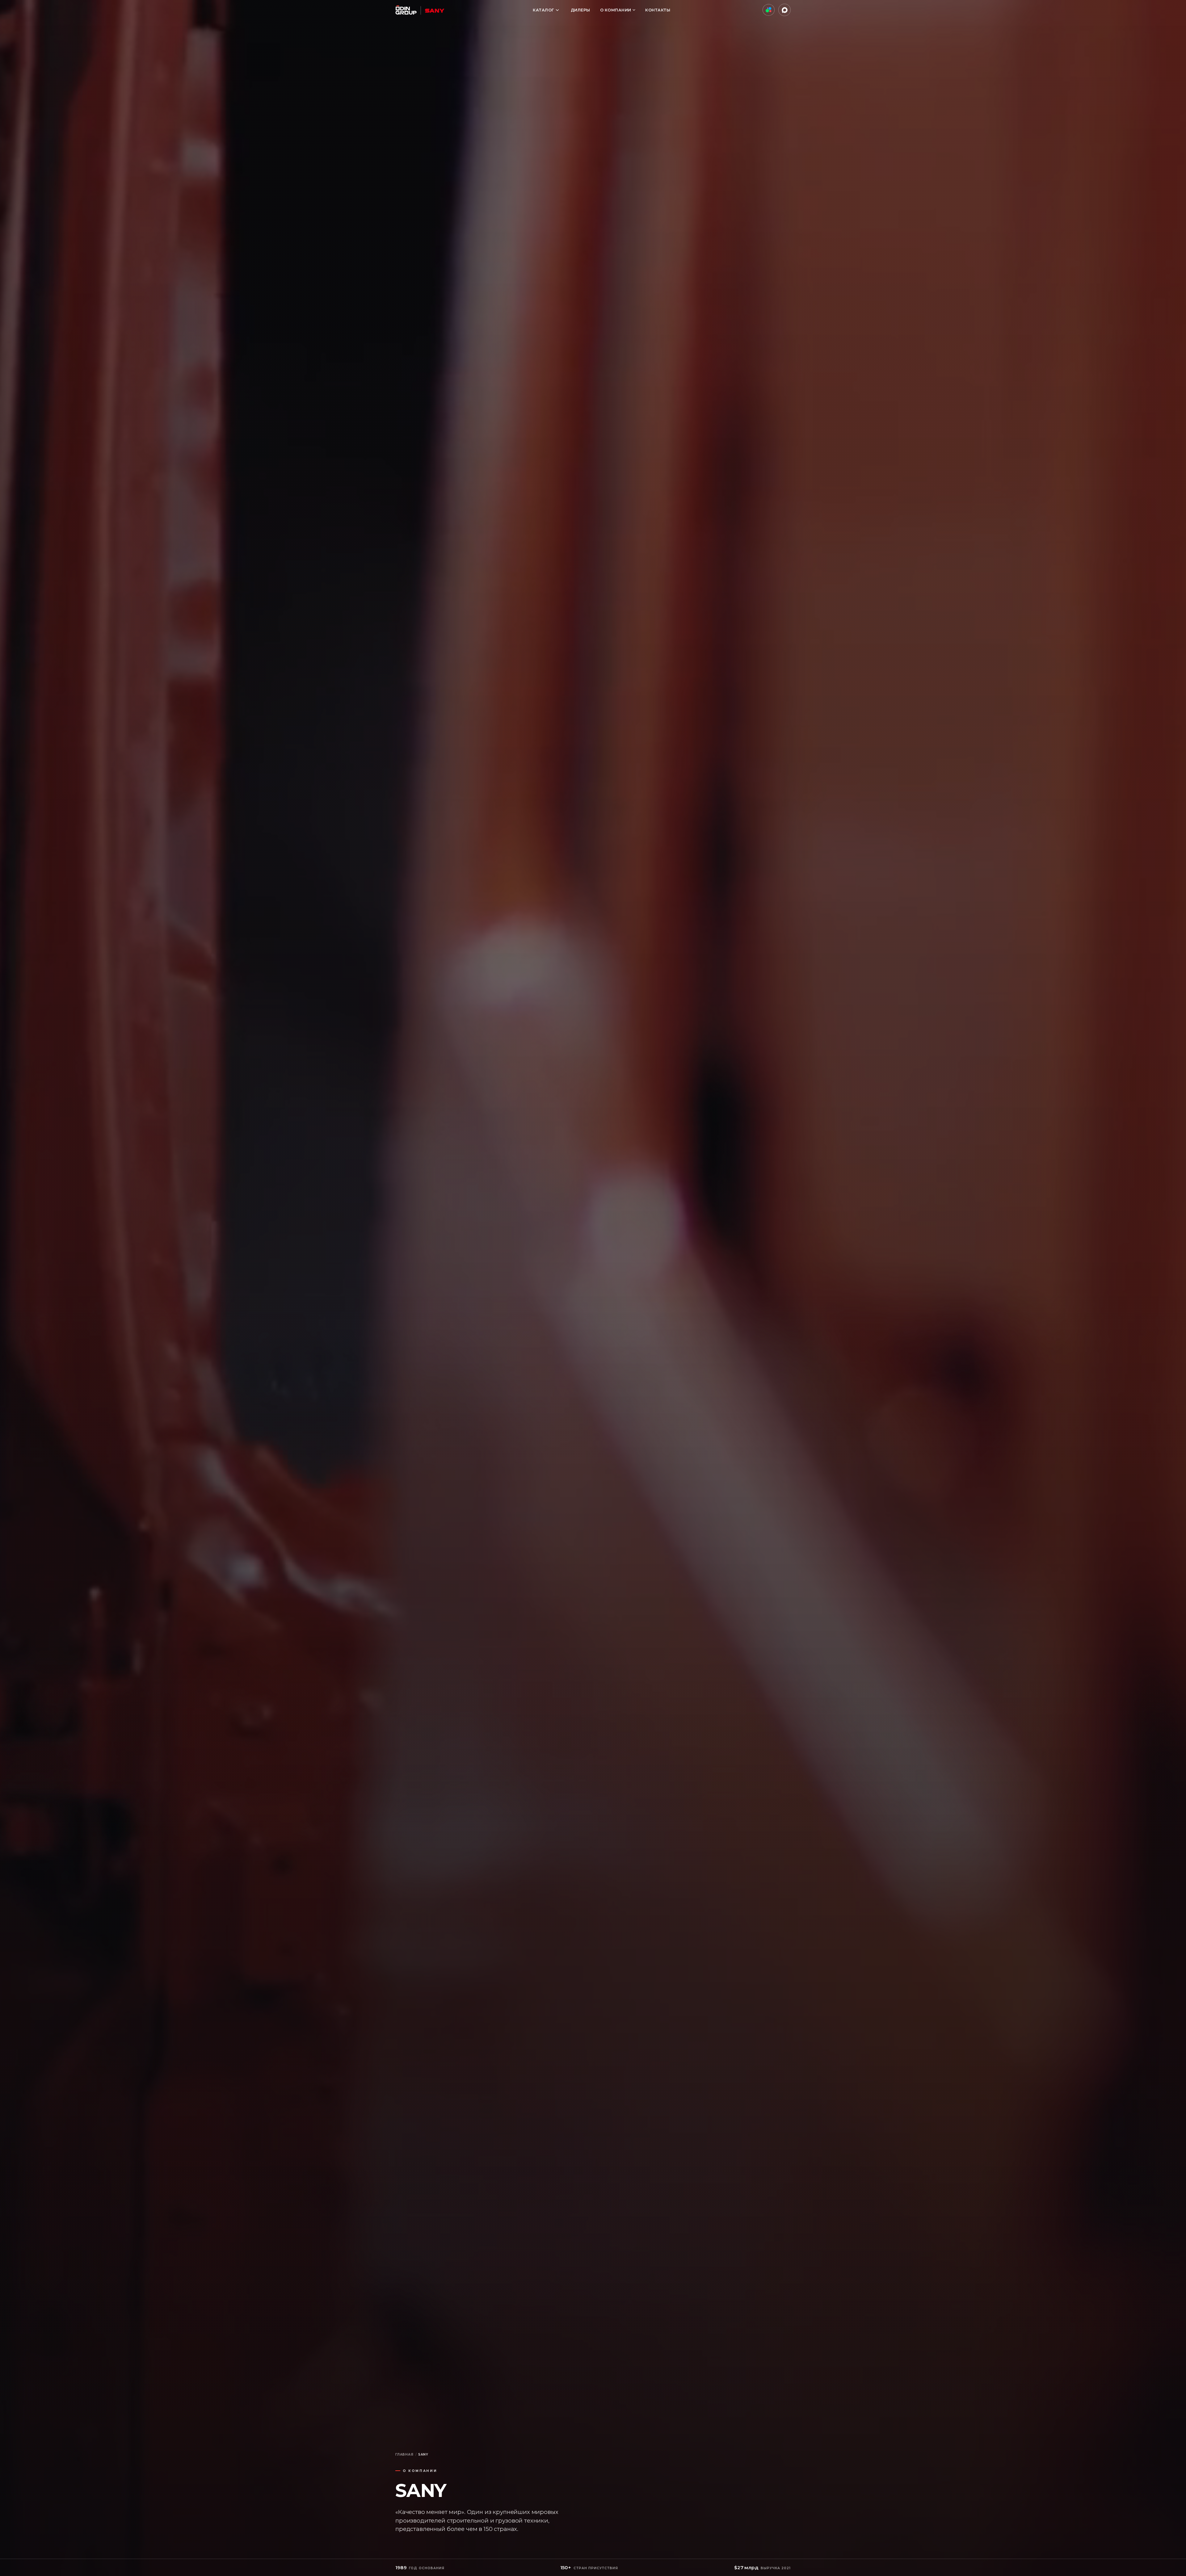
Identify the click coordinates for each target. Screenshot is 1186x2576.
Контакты (658, 10)
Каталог (543, 10)
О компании (616, 10)
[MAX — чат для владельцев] (784, 10)
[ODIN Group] (420, 10)
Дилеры (580, 10)
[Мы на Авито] (769, 10)
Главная (404, 2454)
